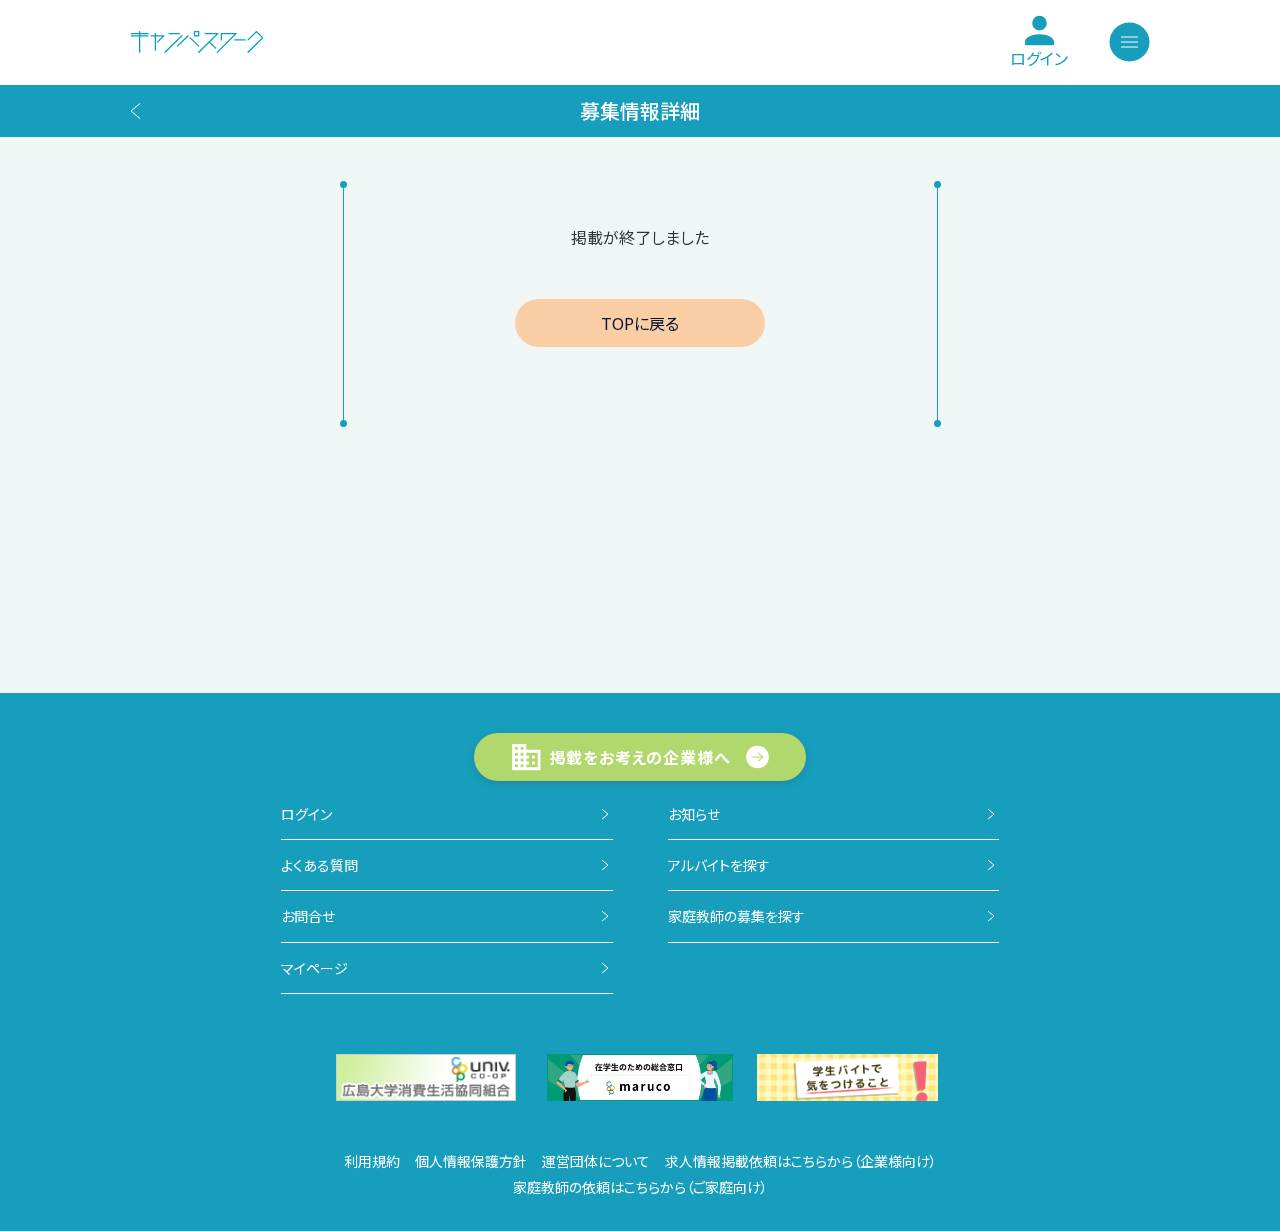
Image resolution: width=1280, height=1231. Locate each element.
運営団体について (596, 1161)
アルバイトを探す (719, 865)
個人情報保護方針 (471, 1161)
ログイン (306, 814)
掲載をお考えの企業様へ (640, 757)
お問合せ (308, 916)
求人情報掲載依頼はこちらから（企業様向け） (801, 1161)
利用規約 (372, 1161)
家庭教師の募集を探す (736, 916)
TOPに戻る (640, 323)
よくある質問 (319, 865)
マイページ (314, 968)
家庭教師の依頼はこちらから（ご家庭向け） (640, 1187)
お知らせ (694, 814)
